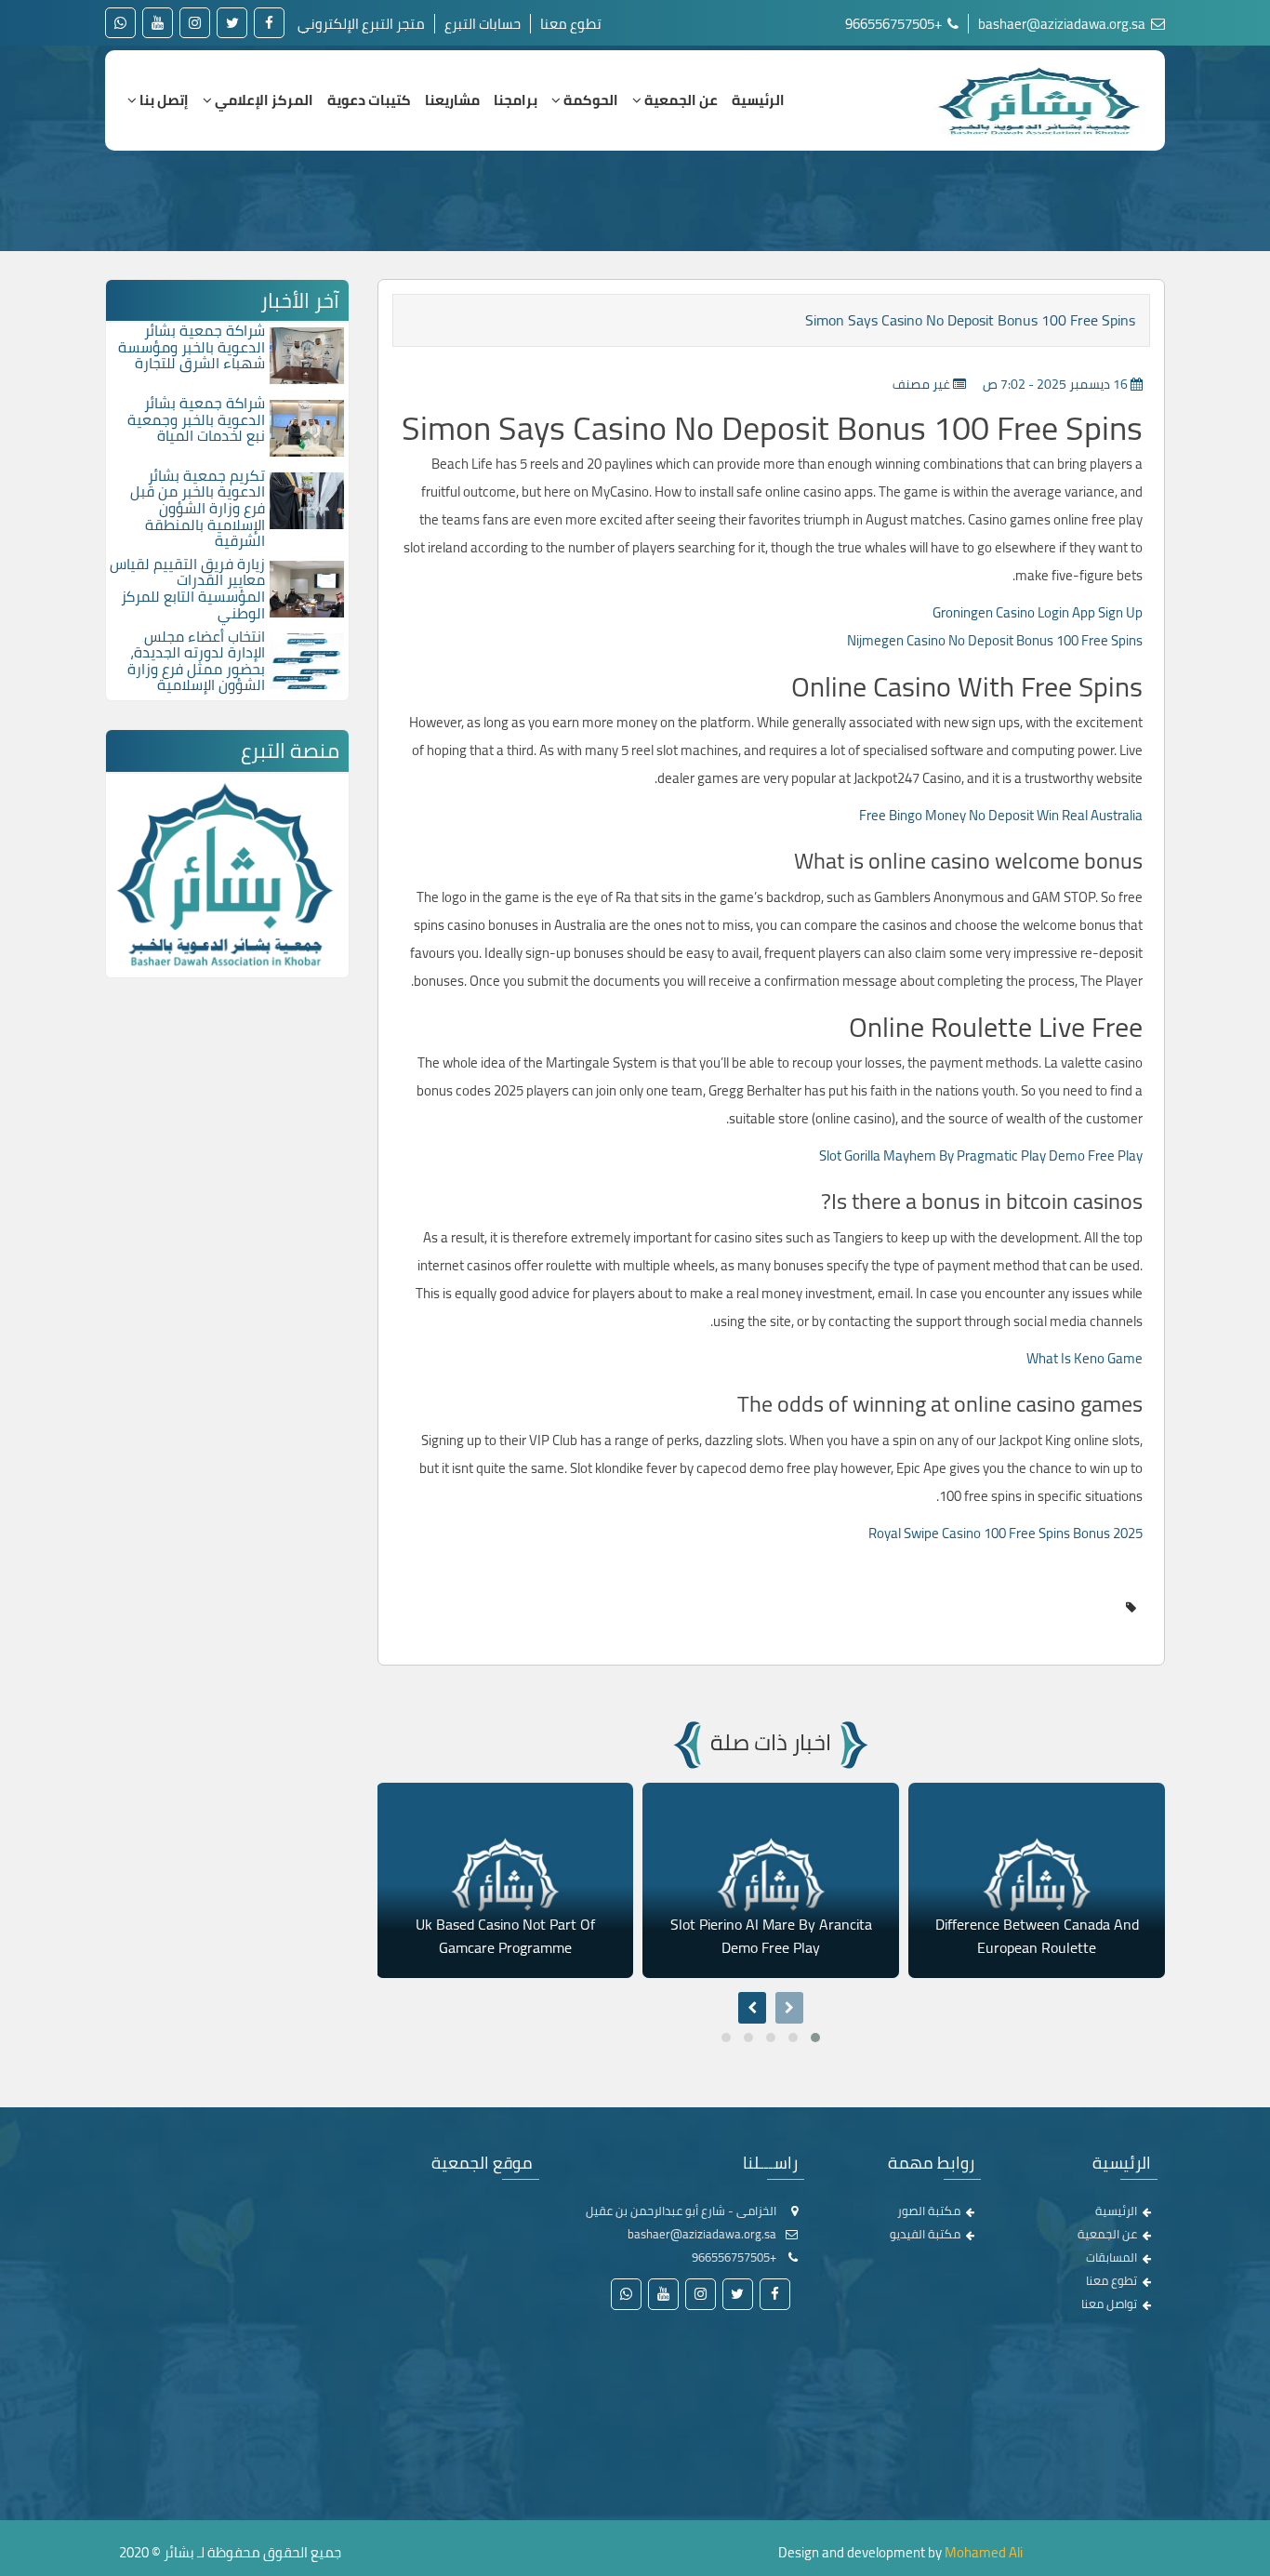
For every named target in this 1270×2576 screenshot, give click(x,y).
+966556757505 (895, 24)
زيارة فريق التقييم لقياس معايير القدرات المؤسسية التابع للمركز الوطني (187, 588)
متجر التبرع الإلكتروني (361, 24)
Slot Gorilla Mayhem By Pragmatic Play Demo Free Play (981, 1155)
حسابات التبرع (483, 24)
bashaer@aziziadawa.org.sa (1063, 24)
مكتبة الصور (929, 2211)
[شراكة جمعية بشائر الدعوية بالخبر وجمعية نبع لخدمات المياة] (307, 427)
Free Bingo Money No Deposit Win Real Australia (1001, 815)
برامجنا (516, 100)
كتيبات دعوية (369, 100)
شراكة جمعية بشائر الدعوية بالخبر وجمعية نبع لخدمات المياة (196, 419)
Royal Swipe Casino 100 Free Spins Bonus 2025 (1005, 1533)
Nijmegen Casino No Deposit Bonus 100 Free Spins (995, 640)
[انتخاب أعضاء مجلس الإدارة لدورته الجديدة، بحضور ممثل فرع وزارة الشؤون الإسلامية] (307, 659)
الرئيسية (758, 100)
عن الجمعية (680, 100)
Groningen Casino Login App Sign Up (1038, 612)
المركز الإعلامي (263, 100)
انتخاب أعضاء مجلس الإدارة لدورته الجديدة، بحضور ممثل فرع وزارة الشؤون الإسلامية (196, 661)
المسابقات (1111, 2257)
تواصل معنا (1109, 2304)
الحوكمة (589, 100)
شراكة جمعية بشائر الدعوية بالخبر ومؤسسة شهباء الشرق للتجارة (192, 346)
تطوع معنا (571, 24)
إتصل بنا (163, 100)
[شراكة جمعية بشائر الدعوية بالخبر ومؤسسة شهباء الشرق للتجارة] (307, 354)
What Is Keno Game (1085, 1358)
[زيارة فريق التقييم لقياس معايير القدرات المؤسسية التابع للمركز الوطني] (307, 587)
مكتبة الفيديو (925, 2234)
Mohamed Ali (984, 2552)
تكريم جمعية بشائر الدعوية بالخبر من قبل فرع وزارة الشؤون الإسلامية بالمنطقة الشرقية (198, 508)
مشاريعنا (452, 100)
